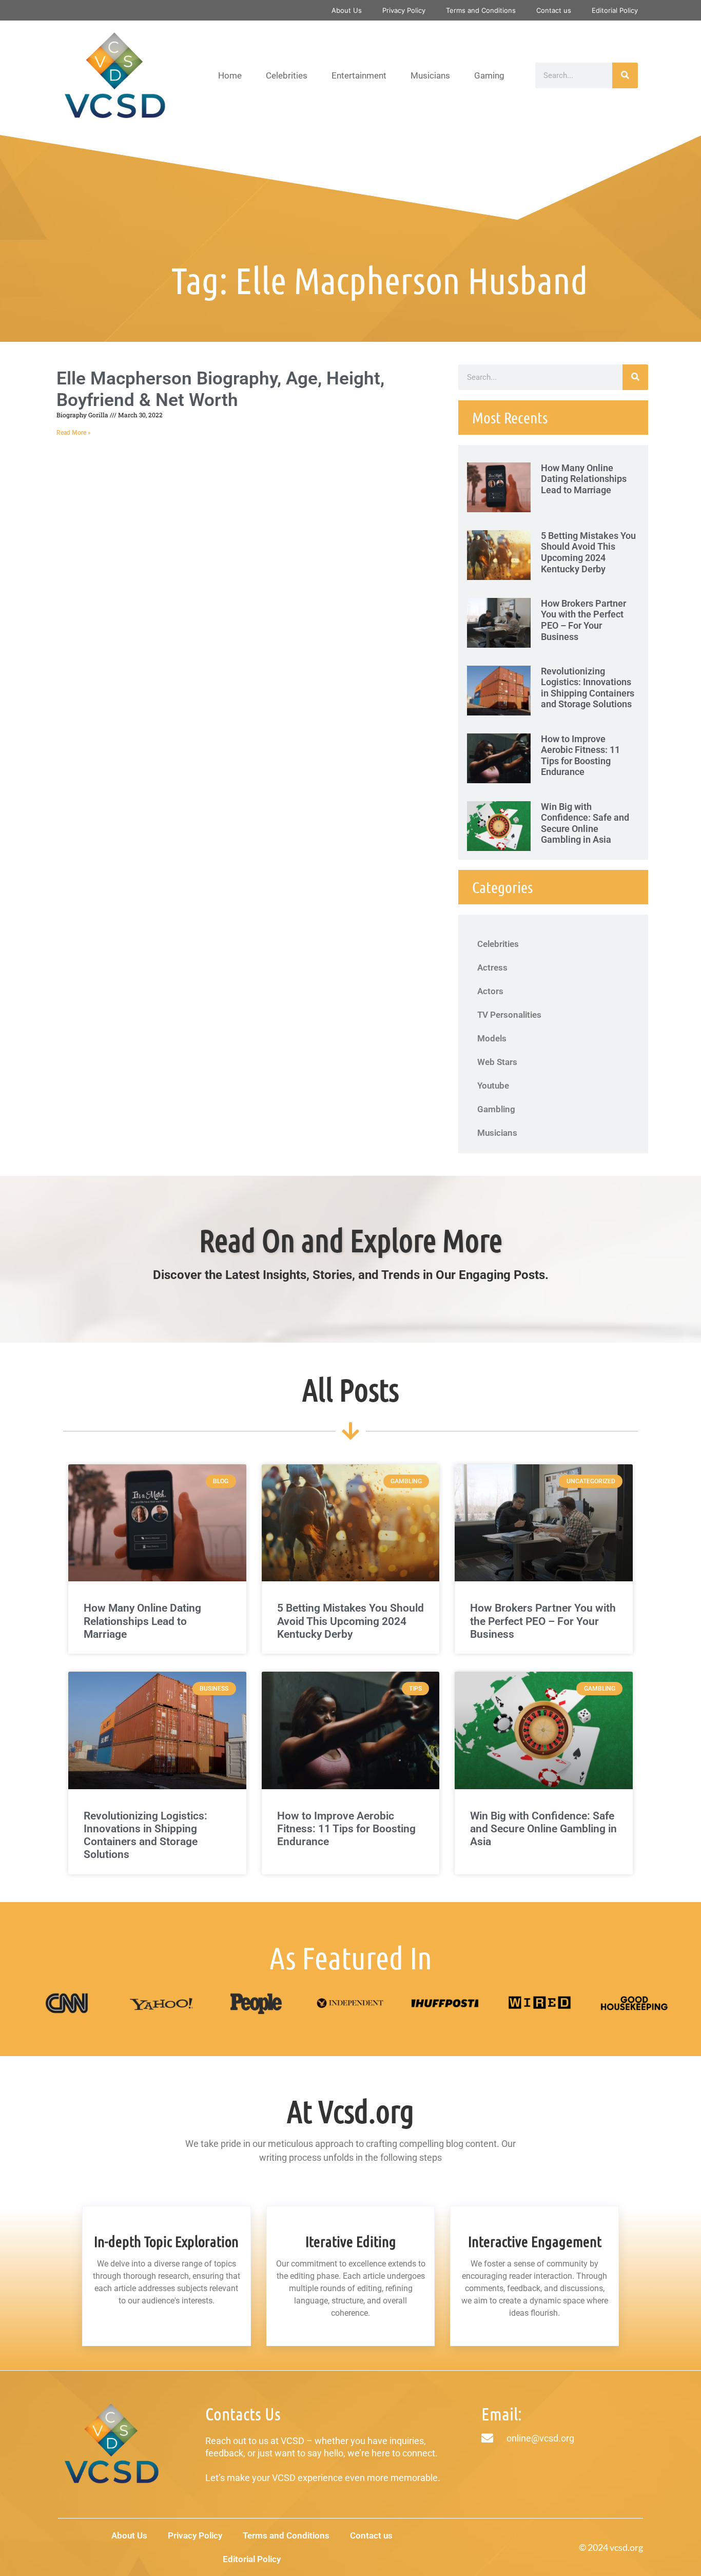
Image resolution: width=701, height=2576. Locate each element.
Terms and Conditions (481, 10)
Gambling (496, 1109)
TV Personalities (509, 1015)
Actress (492, 967)
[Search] (625, 75)
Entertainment (359, 75)
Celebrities (287, 75)
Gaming (489, 75)
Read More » (74, 433)
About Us (347, 10)
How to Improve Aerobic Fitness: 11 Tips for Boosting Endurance (580, 756)
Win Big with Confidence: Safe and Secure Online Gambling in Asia (585, 823)
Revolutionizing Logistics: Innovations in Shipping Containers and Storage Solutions (588, 688)
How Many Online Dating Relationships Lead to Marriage (584, 479)
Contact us (554, 10)
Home (230, 75)
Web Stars (497, 1062)
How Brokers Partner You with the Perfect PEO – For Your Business (583, 620)
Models (492, 1038)
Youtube (493, 1086)
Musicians (430, 75)
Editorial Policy (615, 10)
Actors (490, 991)
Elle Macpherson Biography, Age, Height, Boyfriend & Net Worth (220, 389)
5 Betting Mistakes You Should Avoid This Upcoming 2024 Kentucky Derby (588, 552)
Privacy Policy (404, 10)
